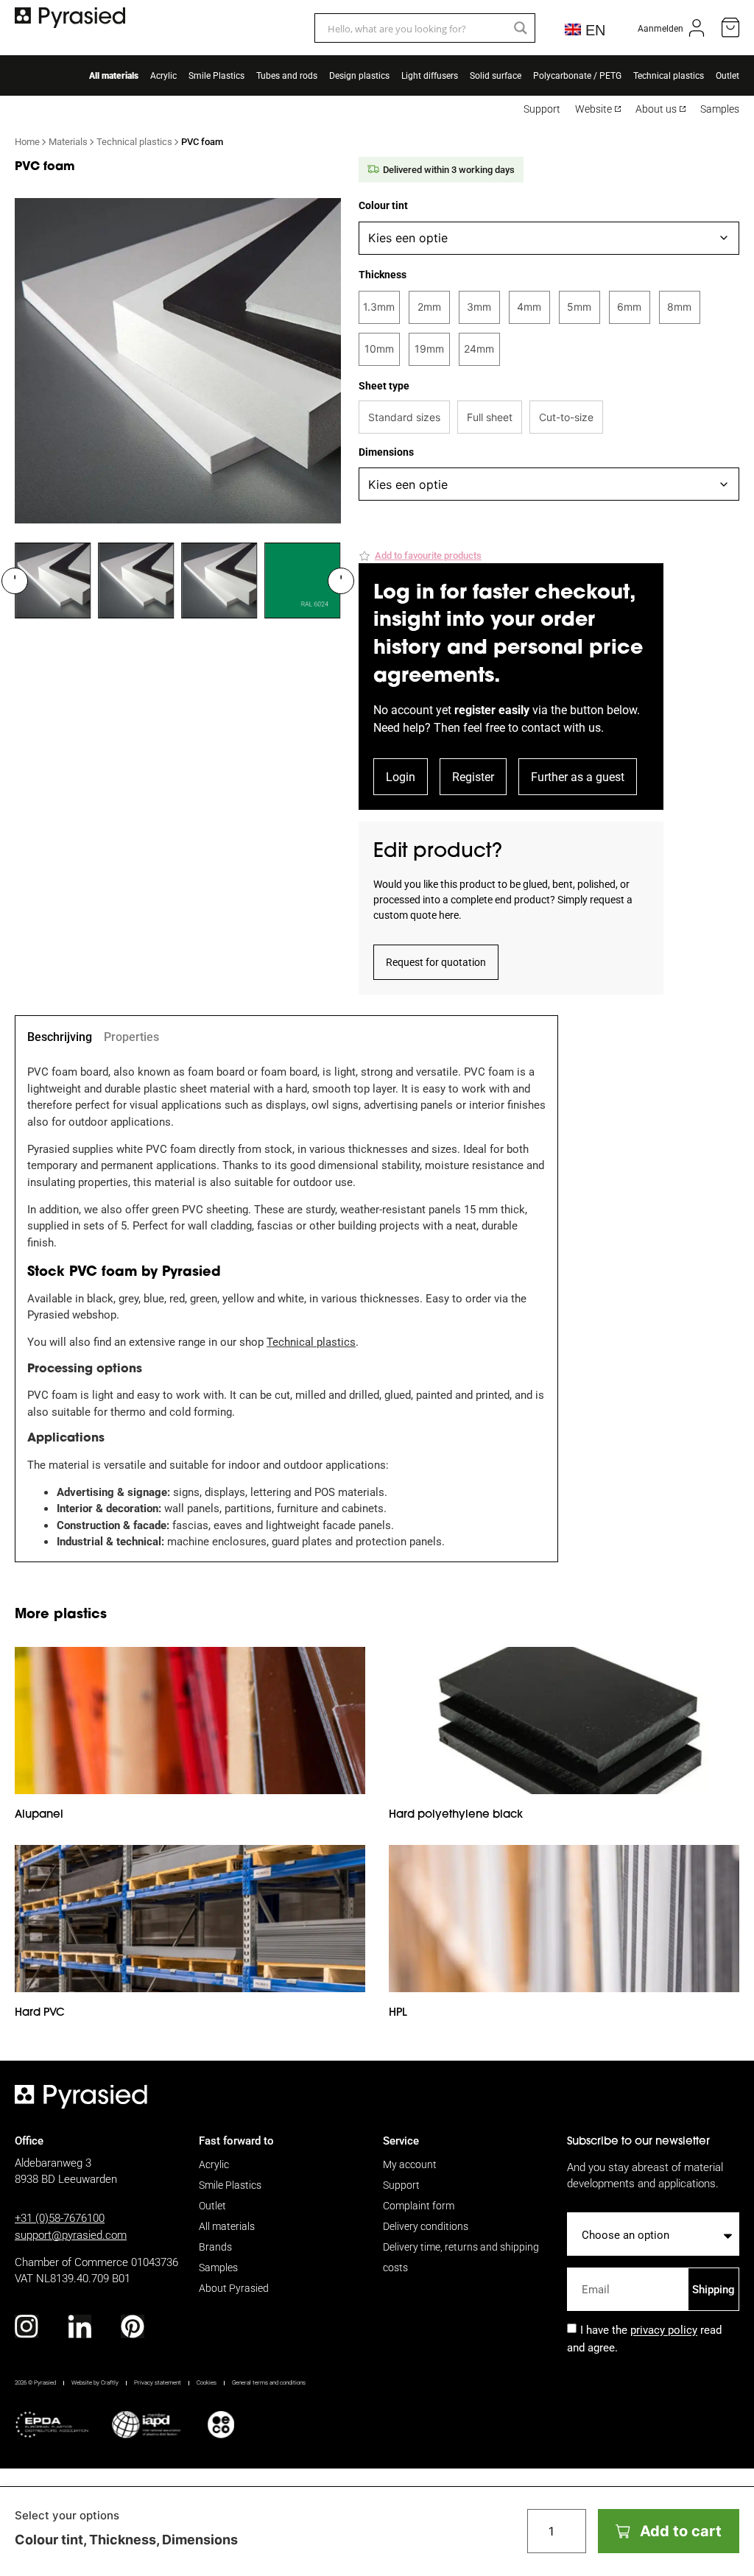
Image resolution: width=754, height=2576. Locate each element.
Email (582, 2262)
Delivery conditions (426, 2226)
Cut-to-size (566, 417)
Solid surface (496, 75)
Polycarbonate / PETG (577, 75)
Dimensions (386, 452)
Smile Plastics (216, 75)
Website (593, 109)
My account (410, 2164)
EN (593, 30)
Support (542, 109)
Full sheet (490, 417)
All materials (114, 75)
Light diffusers (430, 75)
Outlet (727, 75)
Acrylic (163, 75)
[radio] (379, 307)
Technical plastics (669, 75)
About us (656, 109)
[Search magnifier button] (521, 28)
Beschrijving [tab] (60, 1037)
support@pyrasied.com (71, 2234)
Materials (68, 141)
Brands (215, 2247)
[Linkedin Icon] (80, 2326)
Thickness (383, 275)
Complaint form (419, 2205)
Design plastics (359, 75)
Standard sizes (404, 417)
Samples (720, 109)
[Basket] (730, 28)
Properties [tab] (131, 1037)
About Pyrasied (234, 2288)
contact (541, 727)
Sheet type (384, 386)
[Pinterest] (133, 2326)
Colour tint (383, 205)
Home (27, 141)
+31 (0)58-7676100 (60, 2217)
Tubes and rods (287, 75)
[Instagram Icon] (27, 2326)
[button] (420, 556)
